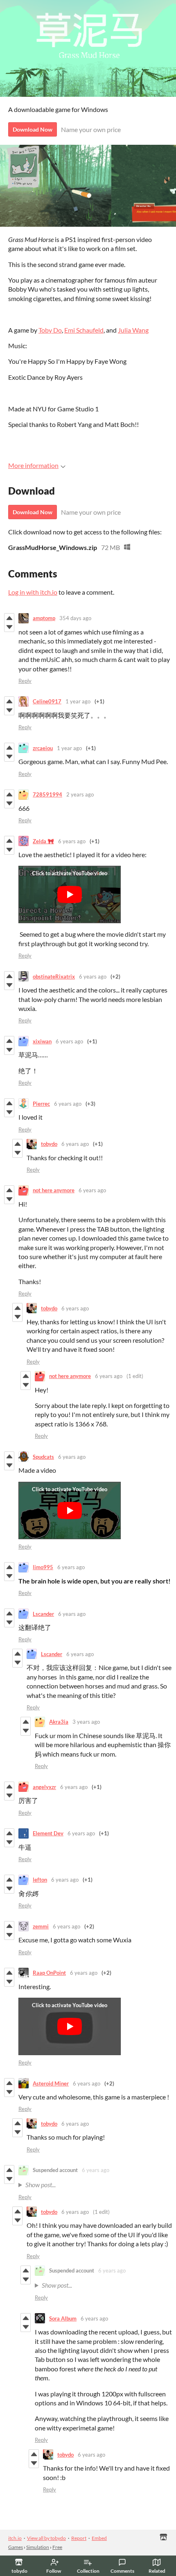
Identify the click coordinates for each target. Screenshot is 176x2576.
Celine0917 (47, 701)
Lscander (43, 1614)
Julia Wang (133, 330)
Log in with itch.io (33, 592)
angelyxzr (44, 1787)
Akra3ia (59, 1722)
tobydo (49, 1144)
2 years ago (80, 794)
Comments (122, 2571)
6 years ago (72, 841)
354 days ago (75, 618)
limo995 (43, 1567)
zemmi (41, 1926)
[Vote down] (9, 627)
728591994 (47, 794)
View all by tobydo (46, 2538)
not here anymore (54, 1190)
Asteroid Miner (51, 2083)
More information (33, 465)
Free (57, 2547)
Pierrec (41, 1104)
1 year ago (78, 701)
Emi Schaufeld (84, 330)
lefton (40, 1880)
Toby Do (50, 330)
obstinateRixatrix (54, 977)
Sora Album (63, 2318)
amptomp (44, 618)
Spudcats (43, 1457)
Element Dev (48, 1833)
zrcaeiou (43, 748)
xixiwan (42, 1041)
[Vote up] (9, 618)
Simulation (38, 2547)
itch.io (15, 2538)
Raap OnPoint (49, 1973)
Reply (25, 681)
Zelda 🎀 (43, 841)
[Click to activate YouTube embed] (70, 894)
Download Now (33, 129)
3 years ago (86, 1722)
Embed (99, 2538)
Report (79, 2538)
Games (16, 2547)
